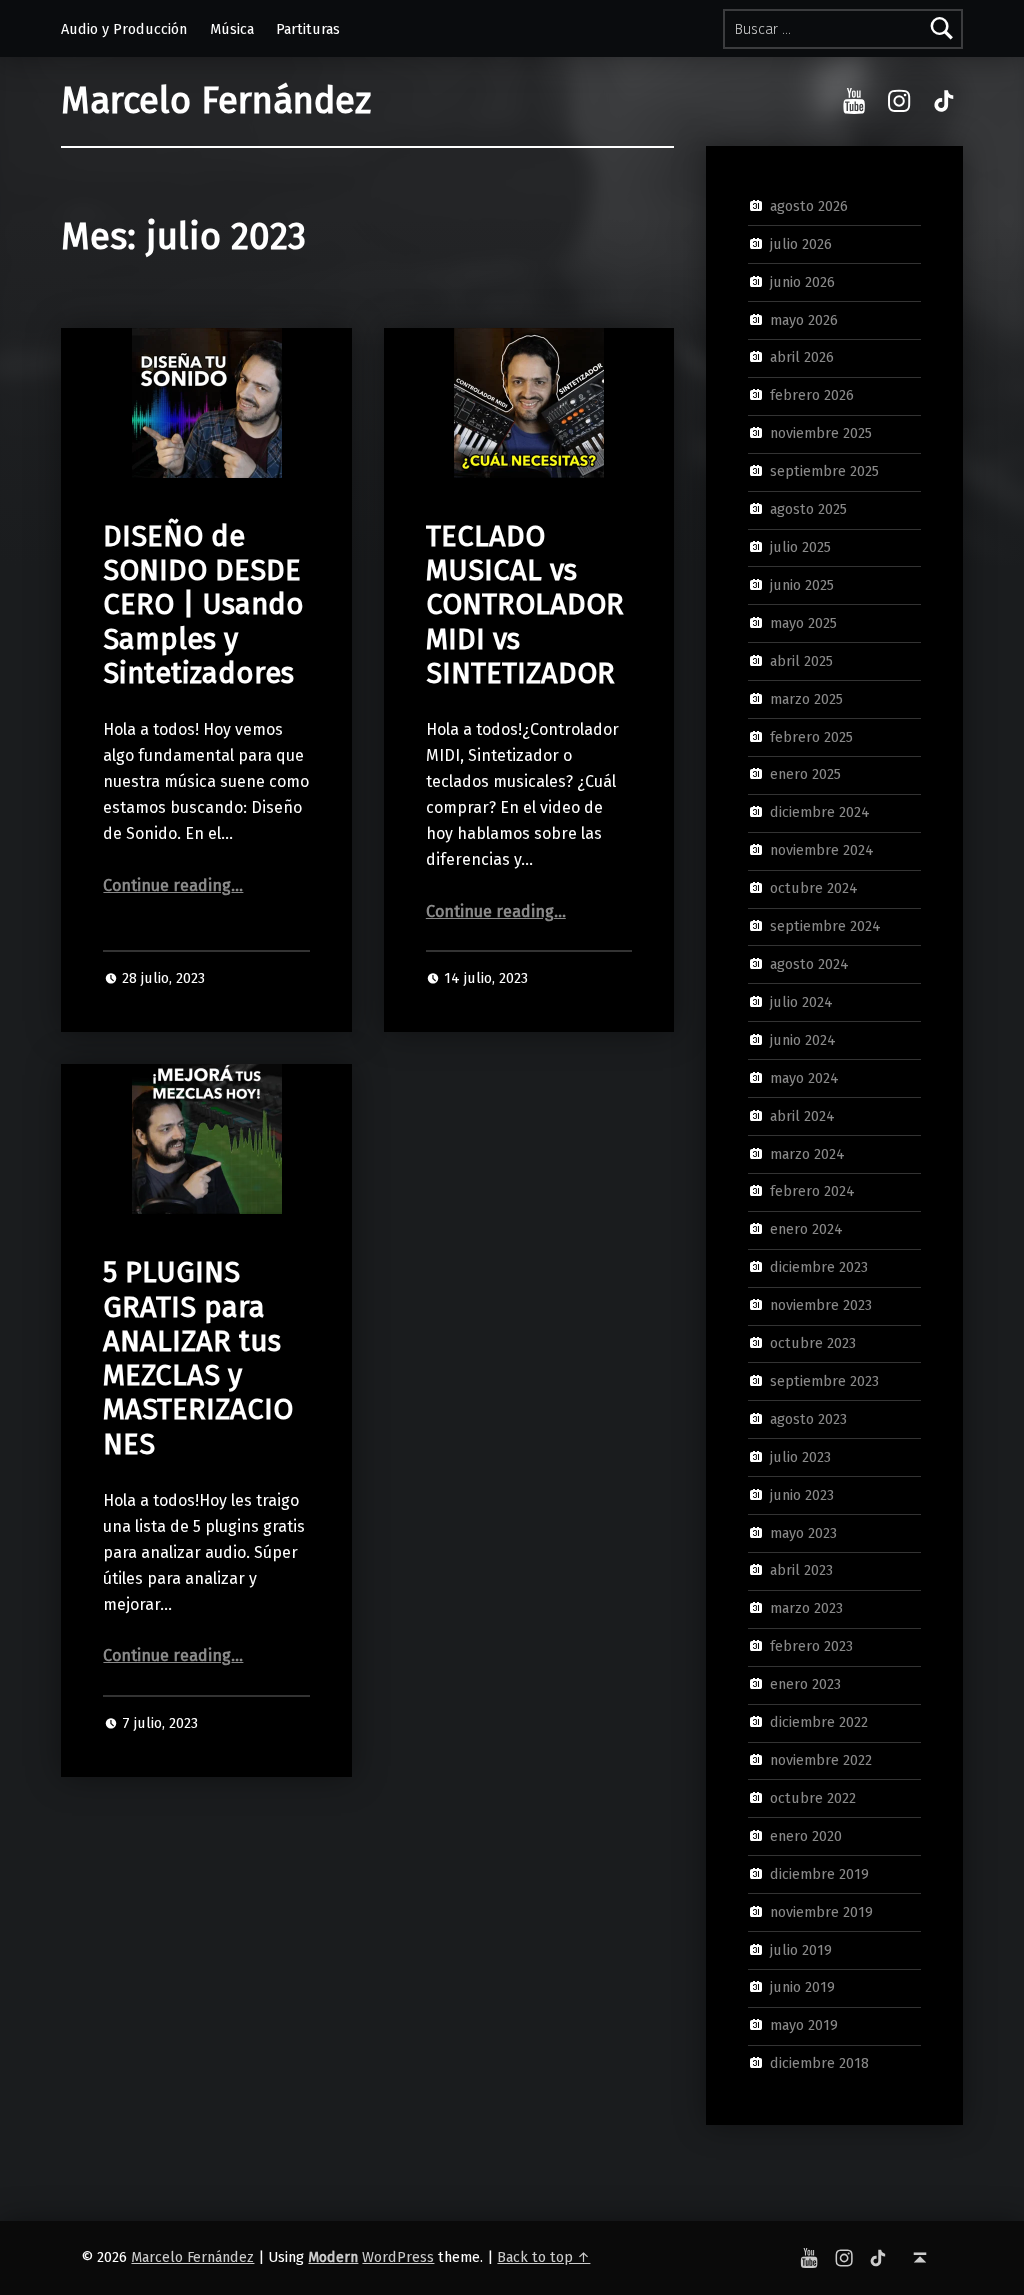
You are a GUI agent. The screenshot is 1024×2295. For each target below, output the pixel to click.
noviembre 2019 (821, 1911)
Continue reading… (173, 885)
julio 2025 (800, 547)
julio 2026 (801, 244)
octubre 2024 (814, 888)
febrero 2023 (811, 1646)
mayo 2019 (804, 2025)
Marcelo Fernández (216, 101)
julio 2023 (800, 1457)
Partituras (308, 29)
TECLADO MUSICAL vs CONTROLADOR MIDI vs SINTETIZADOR (525, 605)
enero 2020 (806, 1836)
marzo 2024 (807, 1153)
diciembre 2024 (820, 812)
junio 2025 (802, 585)
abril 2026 (802, 357)
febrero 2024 (812, 1191)
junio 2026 (802, 281)
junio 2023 (802, 1494)
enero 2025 (805, 774)
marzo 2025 (806, 698)
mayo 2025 (803, 623)
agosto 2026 (809, 206)
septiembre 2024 (825, 926)
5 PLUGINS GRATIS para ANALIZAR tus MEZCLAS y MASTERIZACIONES (198, 1358)
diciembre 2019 (819, 1873)
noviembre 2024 (822, 850)
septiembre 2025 (824, 471)
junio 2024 (803, 1040)
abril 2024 (802, 1115)
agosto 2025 (808, 509)
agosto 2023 (808, 1419)
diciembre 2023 (819, 1267)
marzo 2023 (806, 1608)
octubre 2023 (813, 1343)
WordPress (398, 2257)
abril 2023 (801, 1570)
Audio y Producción (124, 29)
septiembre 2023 (824, 1381)
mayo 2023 (803, 1532)
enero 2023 (805, 1684)
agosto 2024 (809, 964)
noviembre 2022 (821, 1760)
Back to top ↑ (543, 2257)
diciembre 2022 (819, 1722)
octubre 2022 (813, 1798)
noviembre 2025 (821, 433)
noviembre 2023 (821, 1305)
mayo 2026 (804, 319)
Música (232, 29)
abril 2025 (801, 660)
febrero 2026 (812, 395)
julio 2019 (801, 1949)
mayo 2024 (804, 1077)
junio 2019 (802, 1987)
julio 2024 (801, 1002)
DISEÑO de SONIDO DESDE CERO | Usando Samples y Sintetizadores (203, 605)
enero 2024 (806, 1229)
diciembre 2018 (819, 2063)
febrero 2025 (811, 736)
